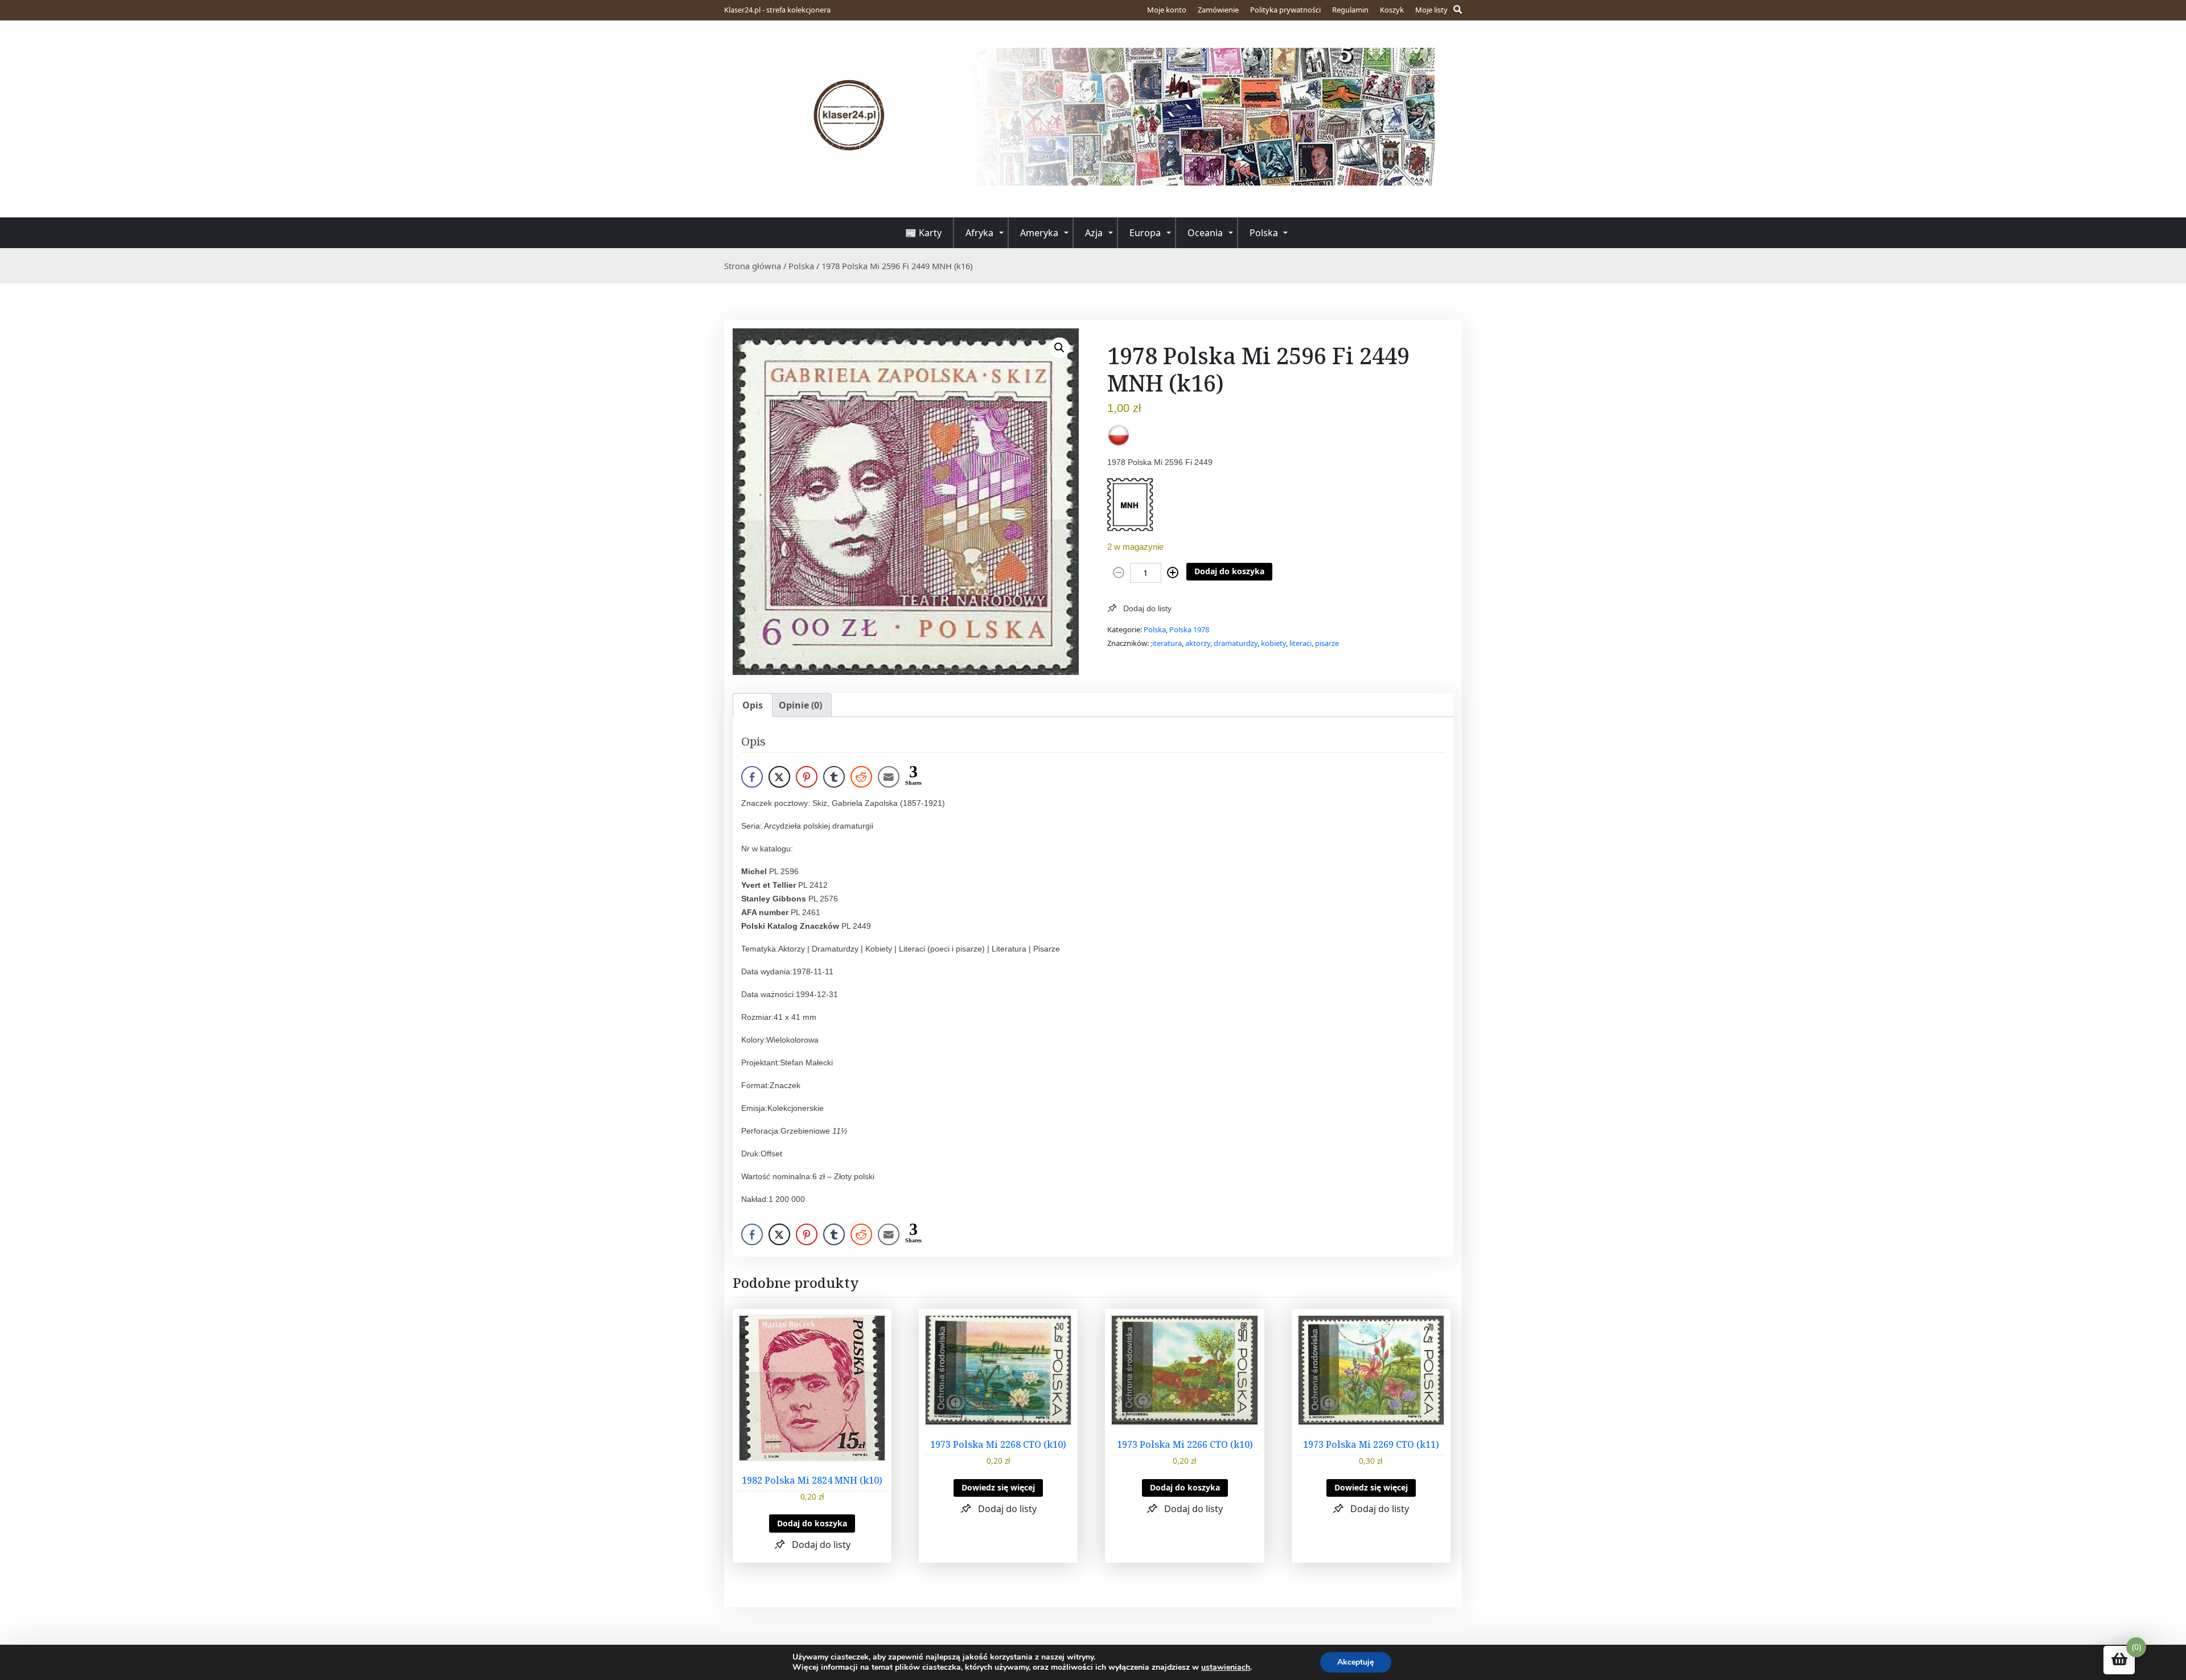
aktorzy (1198, 643)
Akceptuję (1356, 1662)
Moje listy (1431, 10)
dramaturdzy (1236, 643)
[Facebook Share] (752, 777)
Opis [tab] (753, 705)
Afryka (979, 233)
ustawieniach (1226, 1667)
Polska (1264, 233)
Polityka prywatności (1285, 10)
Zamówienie (1218, 10)
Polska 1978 (1189, 629)
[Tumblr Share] (834, 777)
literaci (1300, 643)
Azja (1094, 233)
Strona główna (753, 266)
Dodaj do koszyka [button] (812, 1523)
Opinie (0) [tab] (800, 705)
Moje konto (1167, 10)
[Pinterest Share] (807, 777)
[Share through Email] (889, 777)
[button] (1059, 348)
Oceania (1205, 233)
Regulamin (1350, 10)
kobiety (1273, 643)
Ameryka (1039, 233)
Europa (1145, 233)
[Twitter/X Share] (779, 777)
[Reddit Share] (861, 777)
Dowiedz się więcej (998, 1487)
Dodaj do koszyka (1229, 571)
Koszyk (1392, 10)
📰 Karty (923, 233)
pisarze (1327, 643)
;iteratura (1166, 643)
